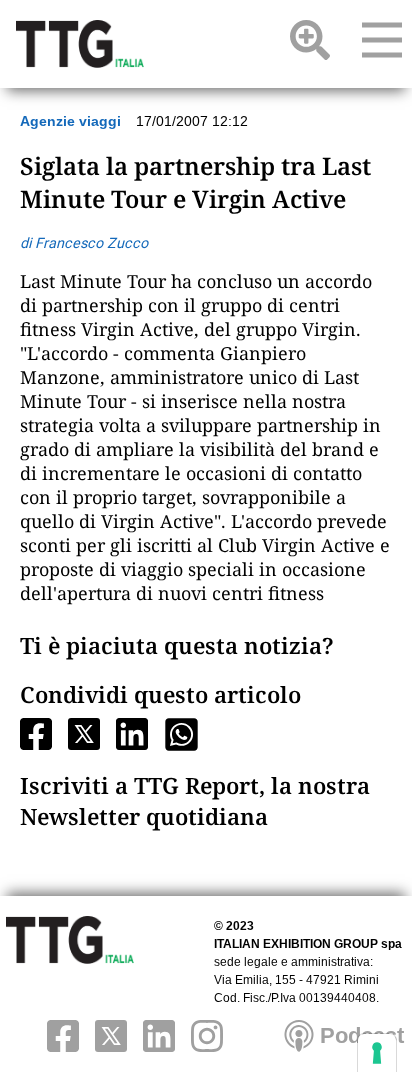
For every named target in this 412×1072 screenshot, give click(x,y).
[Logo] (80, 44)
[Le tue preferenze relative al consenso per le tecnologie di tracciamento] (377, 1053)
